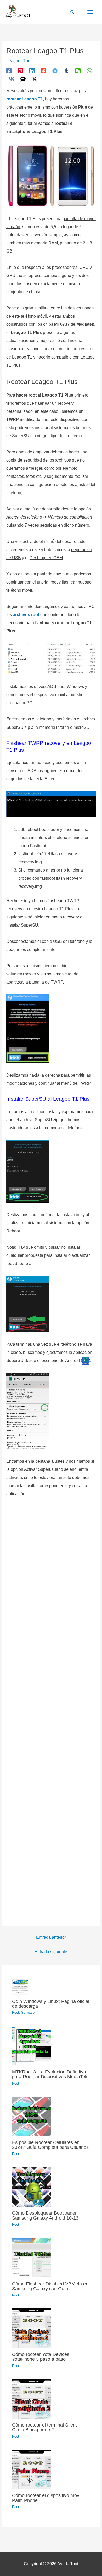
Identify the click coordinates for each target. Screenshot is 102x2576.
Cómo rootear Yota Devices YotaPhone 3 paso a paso (41, 2357)
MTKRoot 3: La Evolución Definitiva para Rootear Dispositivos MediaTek (50, 2074)
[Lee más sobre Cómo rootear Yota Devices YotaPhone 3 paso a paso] (32, 2328)
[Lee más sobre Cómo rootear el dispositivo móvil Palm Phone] (32, 2469)
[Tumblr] (66, 71)
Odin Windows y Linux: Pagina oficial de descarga (51, 2004)
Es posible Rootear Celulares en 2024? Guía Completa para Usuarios (50, 2145)
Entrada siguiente (51, 1952)
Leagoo (13, 61)
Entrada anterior (51, 1937)
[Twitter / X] (35, 79)
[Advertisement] (51, 1709)
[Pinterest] (20, 71)
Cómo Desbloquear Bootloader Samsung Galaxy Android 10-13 (45, 2215)
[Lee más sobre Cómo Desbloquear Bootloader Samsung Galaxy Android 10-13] (32, 2187)
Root (27, 61)
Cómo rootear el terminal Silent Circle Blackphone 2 (44, 2427)
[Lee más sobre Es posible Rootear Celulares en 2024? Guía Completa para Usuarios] (32, 2116)
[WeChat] (78, 71)
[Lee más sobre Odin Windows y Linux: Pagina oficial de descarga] (20, 1987)
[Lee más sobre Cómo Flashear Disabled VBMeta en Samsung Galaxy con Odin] (32, 2257)
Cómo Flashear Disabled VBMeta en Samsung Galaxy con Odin (50, 2286)
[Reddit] (43, 71)
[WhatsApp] (89, 71)
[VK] (12, 79)
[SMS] (23, 79)
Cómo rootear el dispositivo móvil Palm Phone (47, 2498)
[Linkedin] (32, 71)
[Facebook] (9, 71)
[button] (72, 12)
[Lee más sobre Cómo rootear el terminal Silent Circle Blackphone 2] (32, 2399)
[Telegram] (55, 71)
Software (28, 2013)
